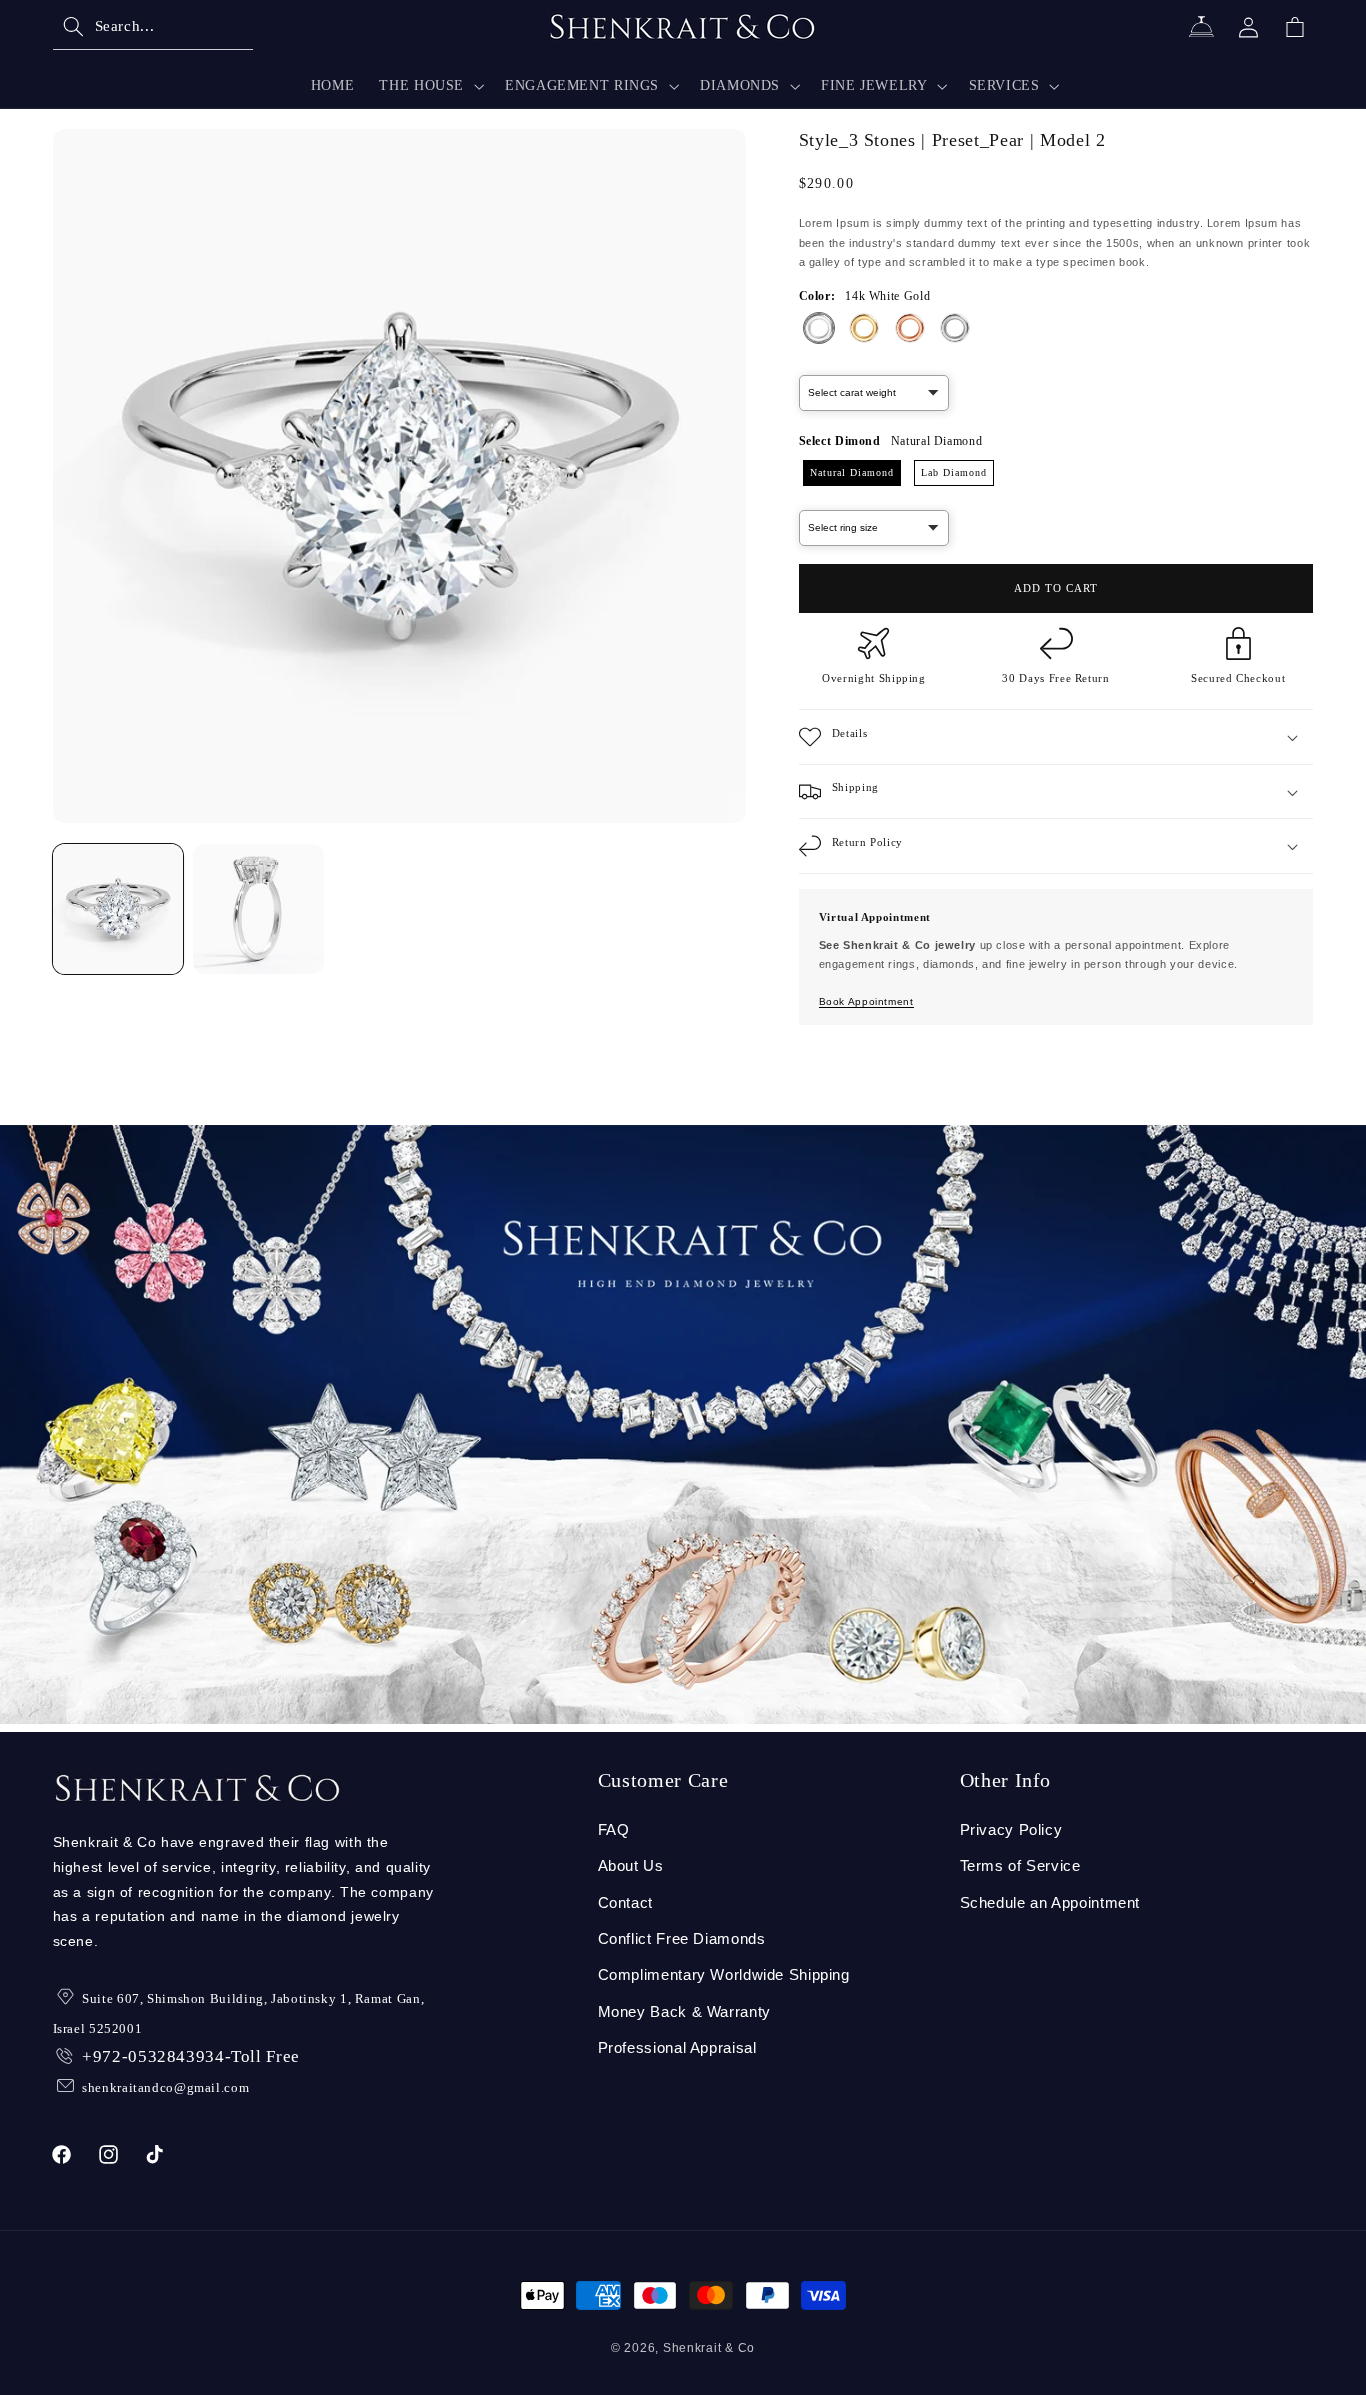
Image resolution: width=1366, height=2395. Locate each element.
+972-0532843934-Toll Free (191, 2056)
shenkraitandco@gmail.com (165, 2087)
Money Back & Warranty (684, 2012)
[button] (153, 27)
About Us (631, 1866)
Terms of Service (1020, 1866)
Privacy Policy (1011, 1830)
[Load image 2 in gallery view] (258, 909)
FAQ (614, 1830)
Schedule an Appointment (1050, 1903)
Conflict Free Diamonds (682, 1939)
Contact (625, 1903)
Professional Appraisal (677, 2048)
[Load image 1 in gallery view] (118, 909)
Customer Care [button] (663, 1780)
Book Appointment (866, 1002)
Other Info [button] (1006, 1780)
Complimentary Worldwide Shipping (724, 1975)
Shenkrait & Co (709, 2348)
